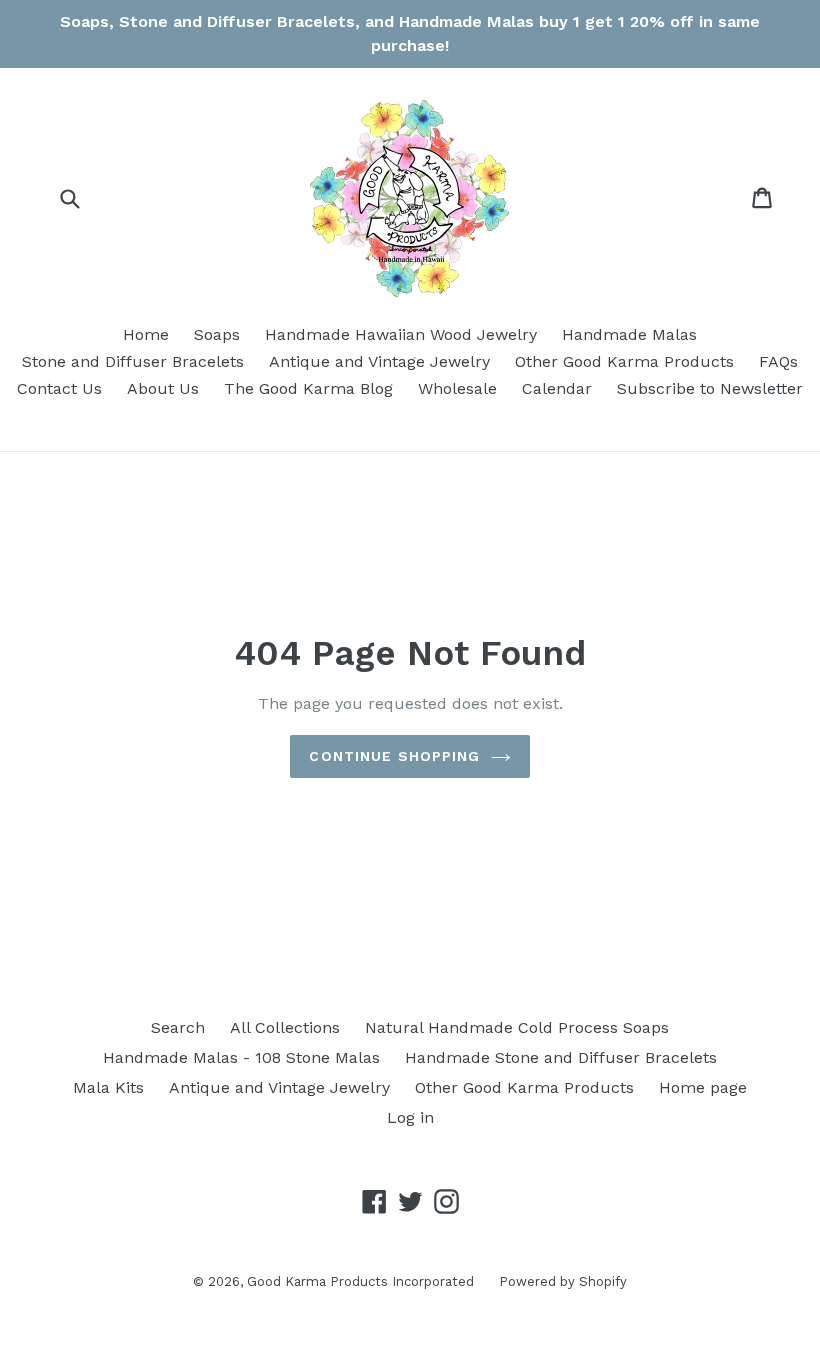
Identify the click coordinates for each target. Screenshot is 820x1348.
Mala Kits (108, 1087)
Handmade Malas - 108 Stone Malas (241, 1057)
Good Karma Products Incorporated (360, 1281)
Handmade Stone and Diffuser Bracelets (561, 1057)
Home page (703, 1087)
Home (146, 334)
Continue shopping (394, 756)
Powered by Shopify (563, 1281)
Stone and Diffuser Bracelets (133, 361)
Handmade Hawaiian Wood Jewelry (401, 334)
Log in (410, 1117)
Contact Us (59, 388)
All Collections (285, 1027)
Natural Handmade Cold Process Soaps (517, 1027)
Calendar (557, 388)
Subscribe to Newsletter (710, 388)
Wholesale (457, 388)
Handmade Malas (629, 334)
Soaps (217, 334)
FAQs (778, 361)
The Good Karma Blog (308, 388)
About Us (163, 388)
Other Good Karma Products (624, 361)
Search (178, 1027)
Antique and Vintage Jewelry (379, 361)
